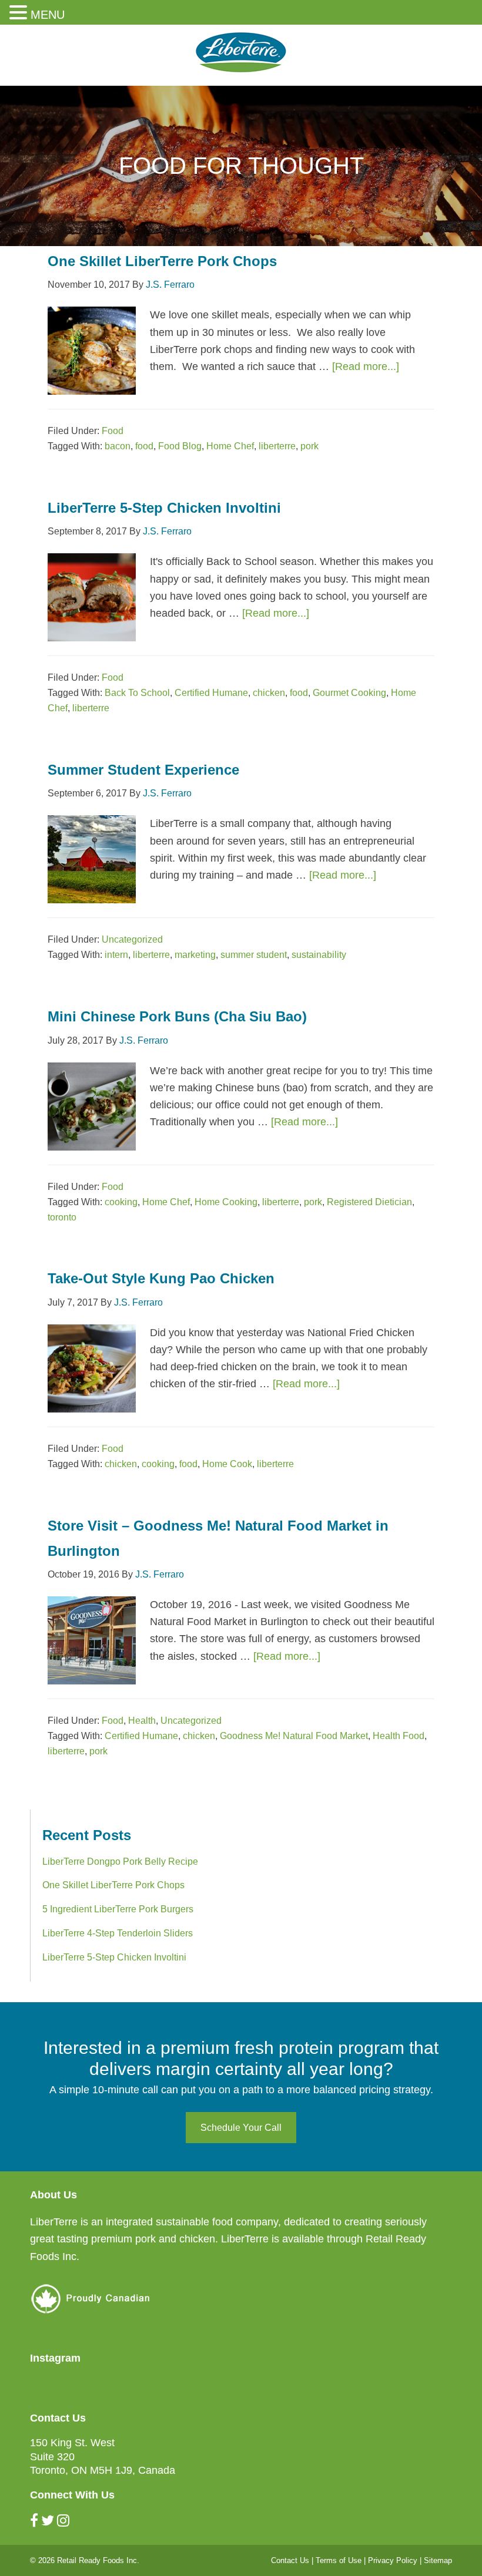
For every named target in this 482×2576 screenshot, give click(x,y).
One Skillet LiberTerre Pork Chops (162, 261)
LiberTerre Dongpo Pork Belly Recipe (120, 1862)
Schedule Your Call (241, 2128)
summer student (254, 955)
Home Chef (230, 446)
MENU (48, 15)
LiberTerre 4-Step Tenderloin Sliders (118, 1933)
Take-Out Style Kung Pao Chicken (161, 1278)
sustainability (319, 955)
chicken (269, 693)
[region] (241, 166)
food (144, 446)
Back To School (137, 693)
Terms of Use (339, 2560)
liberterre (277, 446)
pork (309, 446)
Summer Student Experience (143, 770)
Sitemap (438, 2560)
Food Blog (180, 446)
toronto (62, 1217)
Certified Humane (211, 693)
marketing (195, 955)
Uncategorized (132, 939)
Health (142, 1721)
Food (113, 431)
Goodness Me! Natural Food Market (294, 1736)
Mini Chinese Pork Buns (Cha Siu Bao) (177, 1016)
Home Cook (227, 1464)
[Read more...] (366, 366)
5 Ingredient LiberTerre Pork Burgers (118, 1909)
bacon (118, 446)
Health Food (399, 1736)
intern (116, 955)
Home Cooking (226, 1202)
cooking (121, 1202)
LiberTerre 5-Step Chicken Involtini (164, 508)
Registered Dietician (369, 1202)
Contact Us (290, 2560)
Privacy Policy (393, 2560)
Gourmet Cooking (349, 693)
